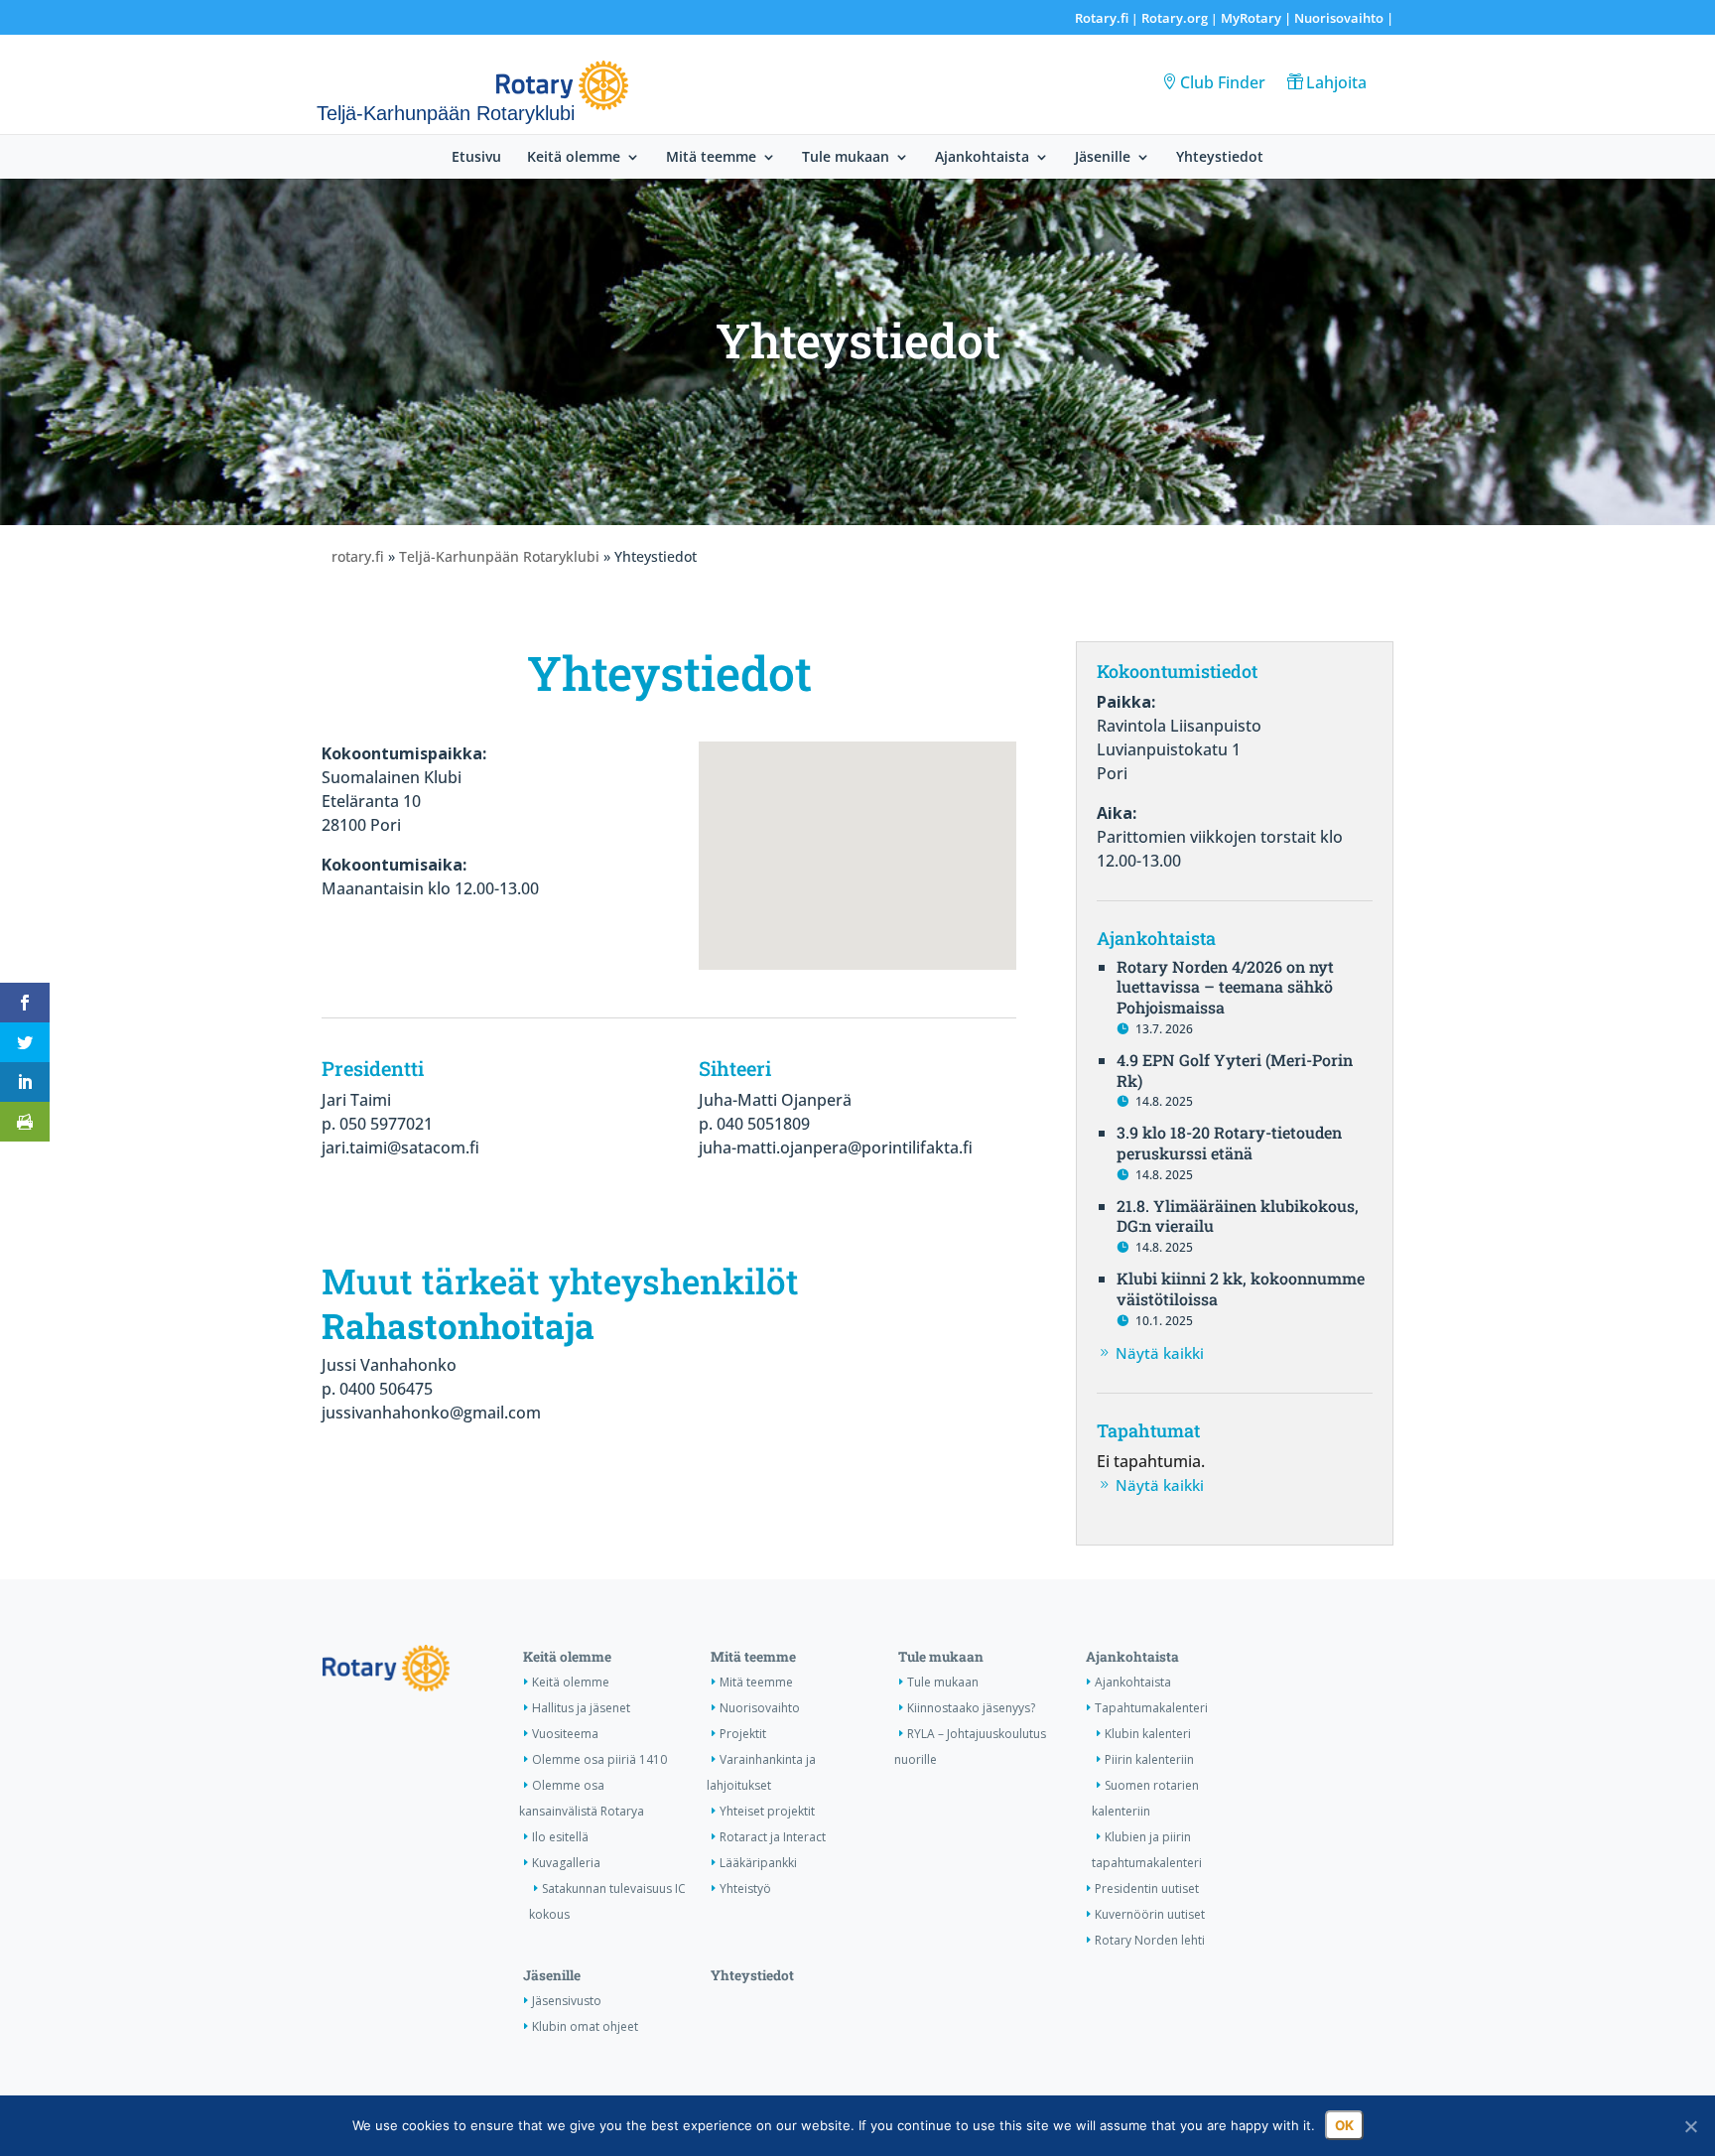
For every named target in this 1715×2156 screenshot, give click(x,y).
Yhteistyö (745, 1888)
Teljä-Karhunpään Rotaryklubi (499, 556)
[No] (1690, 2126)
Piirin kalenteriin (1149, 1759)
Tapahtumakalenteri (1151, 1708)
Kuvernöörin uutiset (1150, 1914)
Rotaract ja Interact (773, 1837)
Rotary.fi (1102, 18)
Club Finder (1223, 82)
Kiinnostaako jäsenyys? (971, 1708)
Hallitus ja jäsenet (581, 1708)
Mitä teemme (711, 158)
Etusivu (476, 158)
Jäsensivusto (567, 2001)
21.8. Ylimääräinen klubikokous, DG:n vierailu (1238, 1216)
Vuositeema (565, 1734)
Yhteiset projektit (767, 1811)
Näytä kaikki (1160, 1353)
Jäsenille (1103, 158)
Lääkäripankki (758, 1863)
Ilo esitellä (560, 1837)
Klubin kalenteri (1148, 1734)
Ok (1344, 2125)
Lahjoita (1336, 82)
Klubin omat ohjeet (585, 2026)
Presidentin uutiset (1147, 1888)
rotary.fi (358, 556)
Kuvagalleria (566, 1863)
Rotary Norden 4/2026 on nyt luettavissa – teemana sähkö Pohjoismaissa (1225, 987)
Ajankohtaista (982, 158)
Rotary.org (1175, 18)
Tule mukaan (846, 158)
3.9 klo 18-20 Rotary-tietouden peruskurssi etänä (1229, 1143)
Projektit (743, 1734)
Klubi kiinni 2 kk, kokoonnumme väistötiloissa (1241, 1288)
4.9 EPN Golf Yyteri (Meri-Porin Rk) (1235, 1070)
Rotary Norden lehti (1150, 1940)
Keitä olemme (574, 158)
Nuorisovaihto (1339, 18)
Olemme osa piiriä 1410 (599, 1759)
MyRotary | (1257, 18)
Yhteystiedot (1220, 158)
